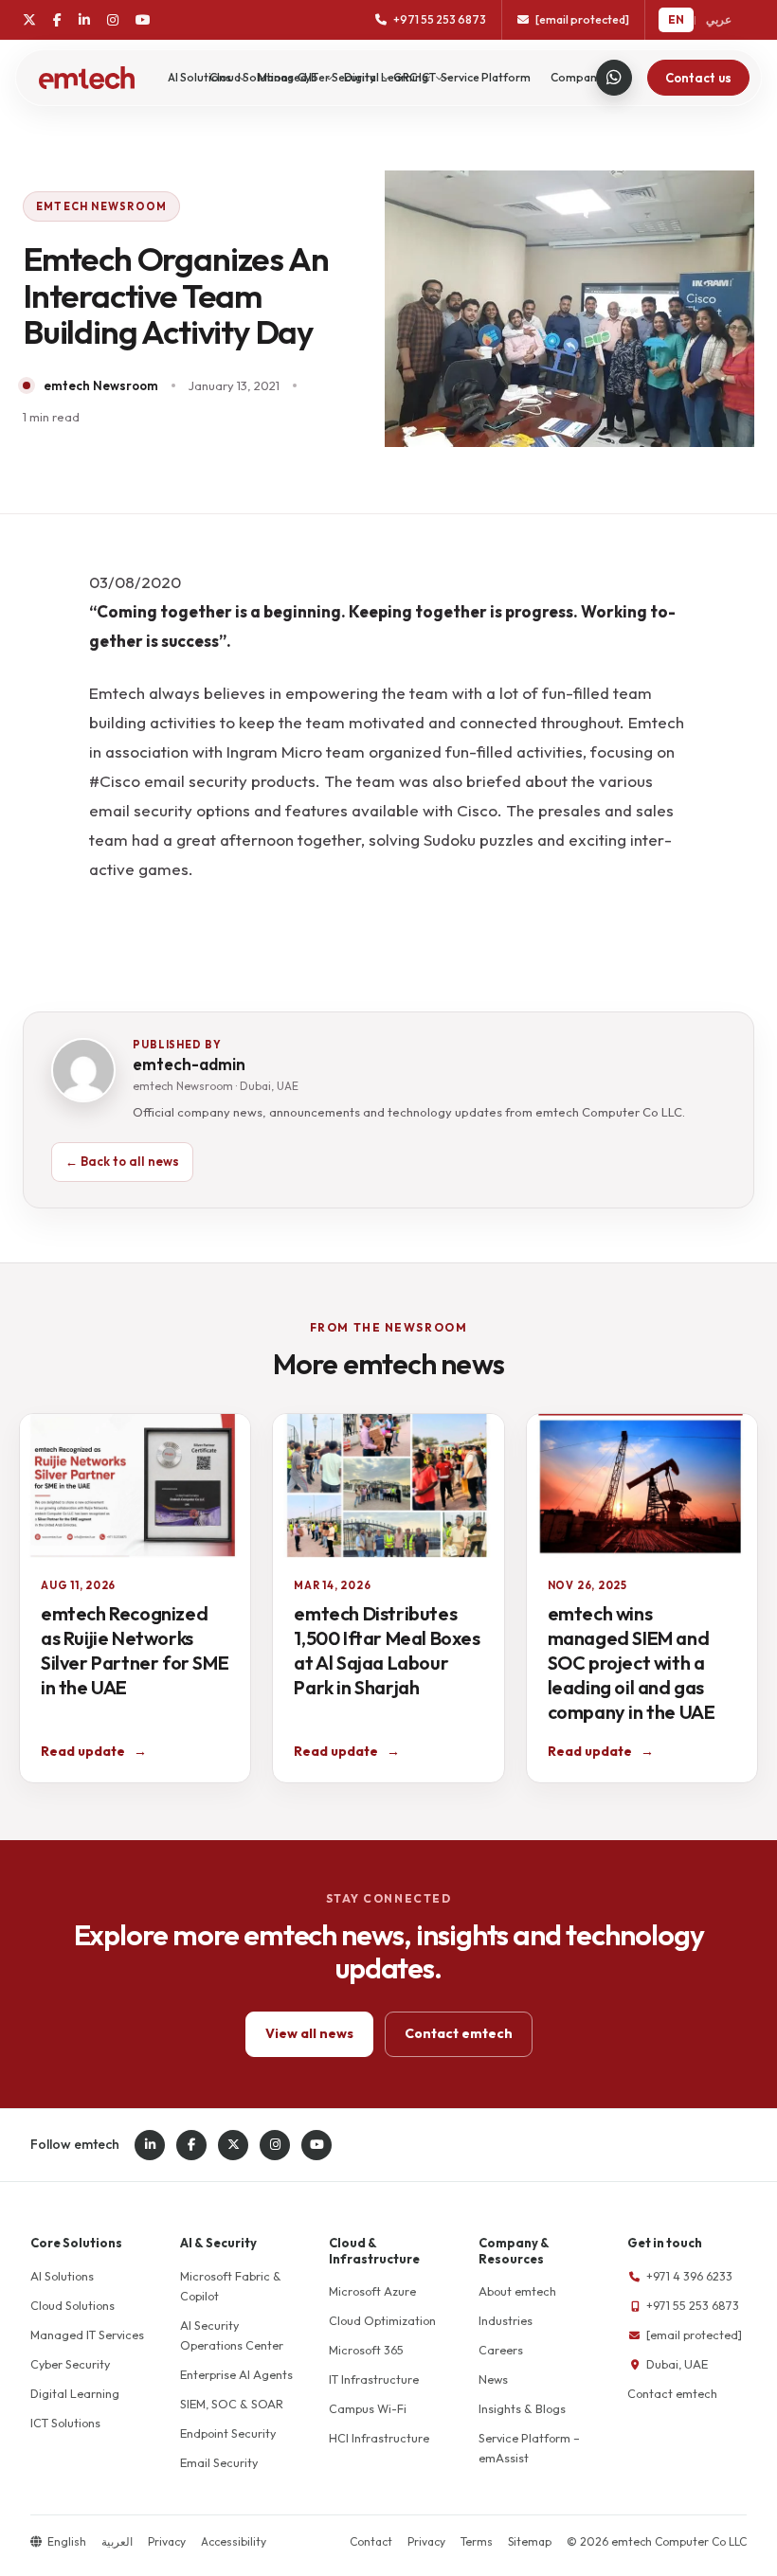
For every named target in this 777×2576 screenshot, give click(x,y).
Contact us (698, 78)
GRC (405, 77)
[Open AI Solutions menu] (242, 78)
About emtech (517, 2291)
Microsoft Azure (372, 2291)
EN (676, 19)
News (493, 2379)
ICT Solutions (65, 2423)
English (67, 2541)
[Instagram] (113, 20)
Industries (506, 2320)
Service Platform (486, 77)
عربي (719, 19)
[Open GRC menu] (428, 78)
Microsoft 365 (366, 2350)
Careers (501, 2350)
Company (577, 77)
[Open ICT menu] (447, 78)
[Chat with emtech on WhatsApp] (614, 78)
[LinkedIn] (84, 20)
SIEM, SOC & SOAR (232, 2404)
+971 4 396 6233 (689, 2276)
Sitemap (530, 2541)
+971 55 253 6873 (693, 2305)
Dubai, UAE (677, 2364)
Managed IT (288, 77)
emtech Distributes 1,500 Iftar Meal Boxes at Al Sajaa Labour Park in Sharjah (387, 1650)
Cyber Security (70, 2364)
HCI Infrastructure (379, 2438)
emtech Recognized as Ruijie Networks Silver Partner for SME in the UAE (135, 1650)
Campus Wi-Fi (368, 2408)
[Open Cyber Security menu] (386, 78)
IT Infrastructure (374, 2379)
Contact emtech (459, 2033)
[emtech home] (87, 78)
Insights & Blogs (522, 2408)
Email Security (219, 2462)
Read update (94, 1751)
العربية (117, 2541)
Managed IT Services (87, 2334)
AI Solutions (199, 77)
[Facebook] (57, 20)
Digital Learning (75, 2393)
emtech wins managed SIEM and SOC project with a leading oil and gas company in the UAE (632, 1663)
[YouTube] (143, 20)
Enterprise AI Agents (236, 2374)
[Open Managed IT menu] (329, 78)
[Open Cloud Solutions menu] (305, 78)
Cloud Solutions (72, 2305)
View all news (309, 2033)
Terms (477, 2541)
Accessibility (234, 2541)
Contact (371, 2541)
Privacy (167, 2541)
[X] (29, 20)
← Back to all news (122, 1161)
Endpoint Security (228, 2433)
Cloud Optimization (382, 2320)
